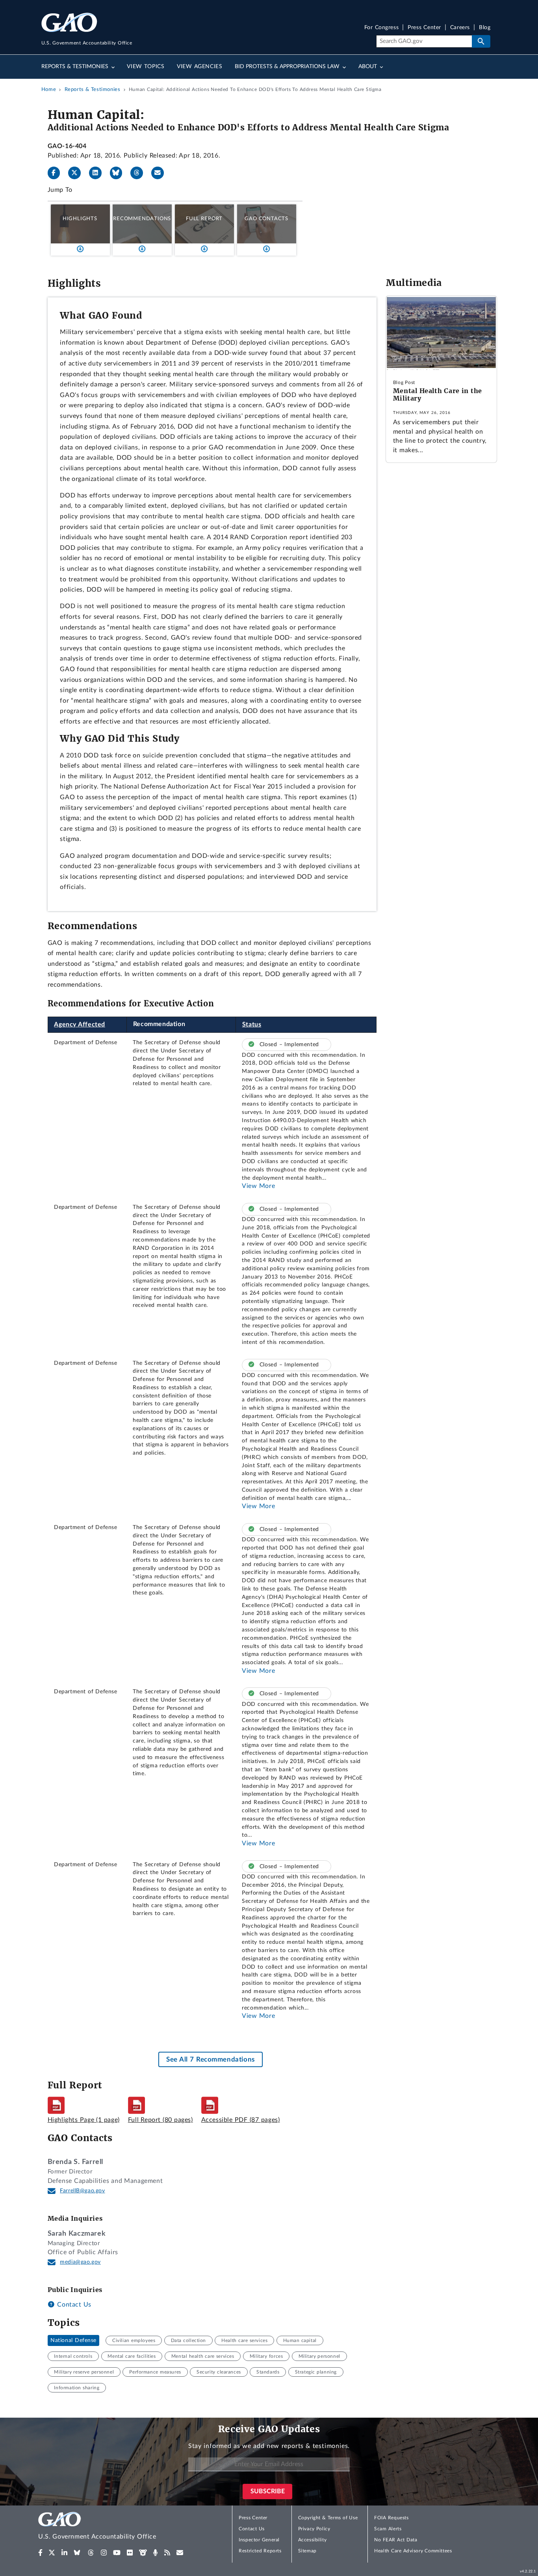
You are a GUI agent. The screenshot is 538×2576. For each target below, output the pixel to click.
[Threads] (140, 173)
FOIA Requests (391, 2518)
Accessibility (313, 2540)
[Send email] (161, 173)
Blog (485, 28)
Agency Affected (80, 1024)
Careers (460, 28)
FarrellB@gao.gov (83, 2191)
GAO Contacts (266, 219)
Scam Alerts (388, 2529)
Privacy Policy (314, 2529)
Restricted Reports (260, 2551)
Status (252, 1024)
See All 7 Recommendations (211, 2059)
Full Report (204, 219)
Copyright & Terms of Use (328, 2518)
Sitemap (307, 2551)
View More (258, 1186)
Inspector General (259, 2540)
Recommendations (142, 219)
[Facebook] (57, 173)
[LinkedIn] (98, 173)
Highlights (80, 219)
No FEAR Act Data (396, 2540)
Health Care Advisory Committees (413, 2551)
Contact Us (73, 2305)
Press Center (424, 28)
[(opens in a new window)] (40, 2553)
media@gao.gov (80, 2262)
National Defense (73, 2340)
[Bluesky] (119, 173)
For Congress (382, 28)
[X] (78, 173)
